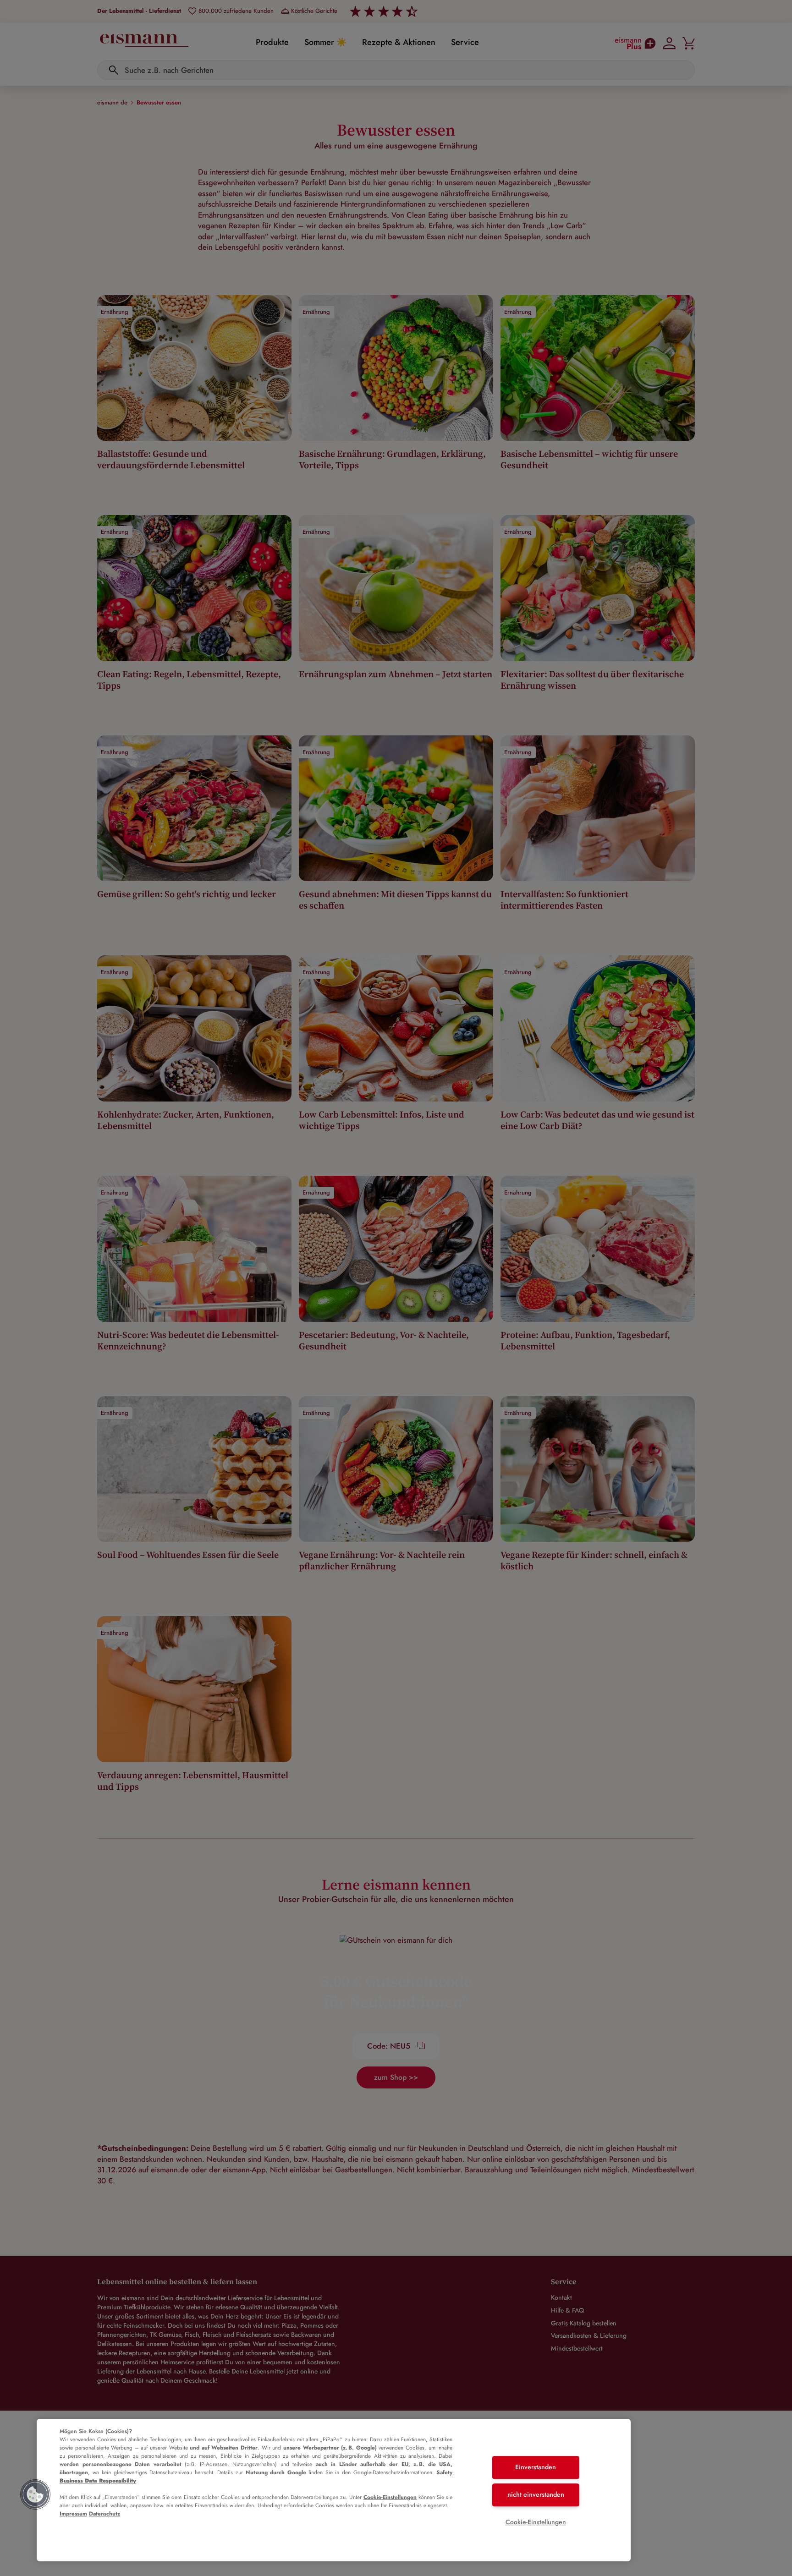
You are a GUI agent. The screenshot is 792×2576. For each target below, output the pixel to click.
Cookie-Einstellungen (390, 2497)
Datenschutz (104, 2514)
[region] (334, 2490)
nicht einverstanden (536, 2494)
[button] (35, 2494)
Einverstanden (536, 2467)
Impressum (73, 2514)
